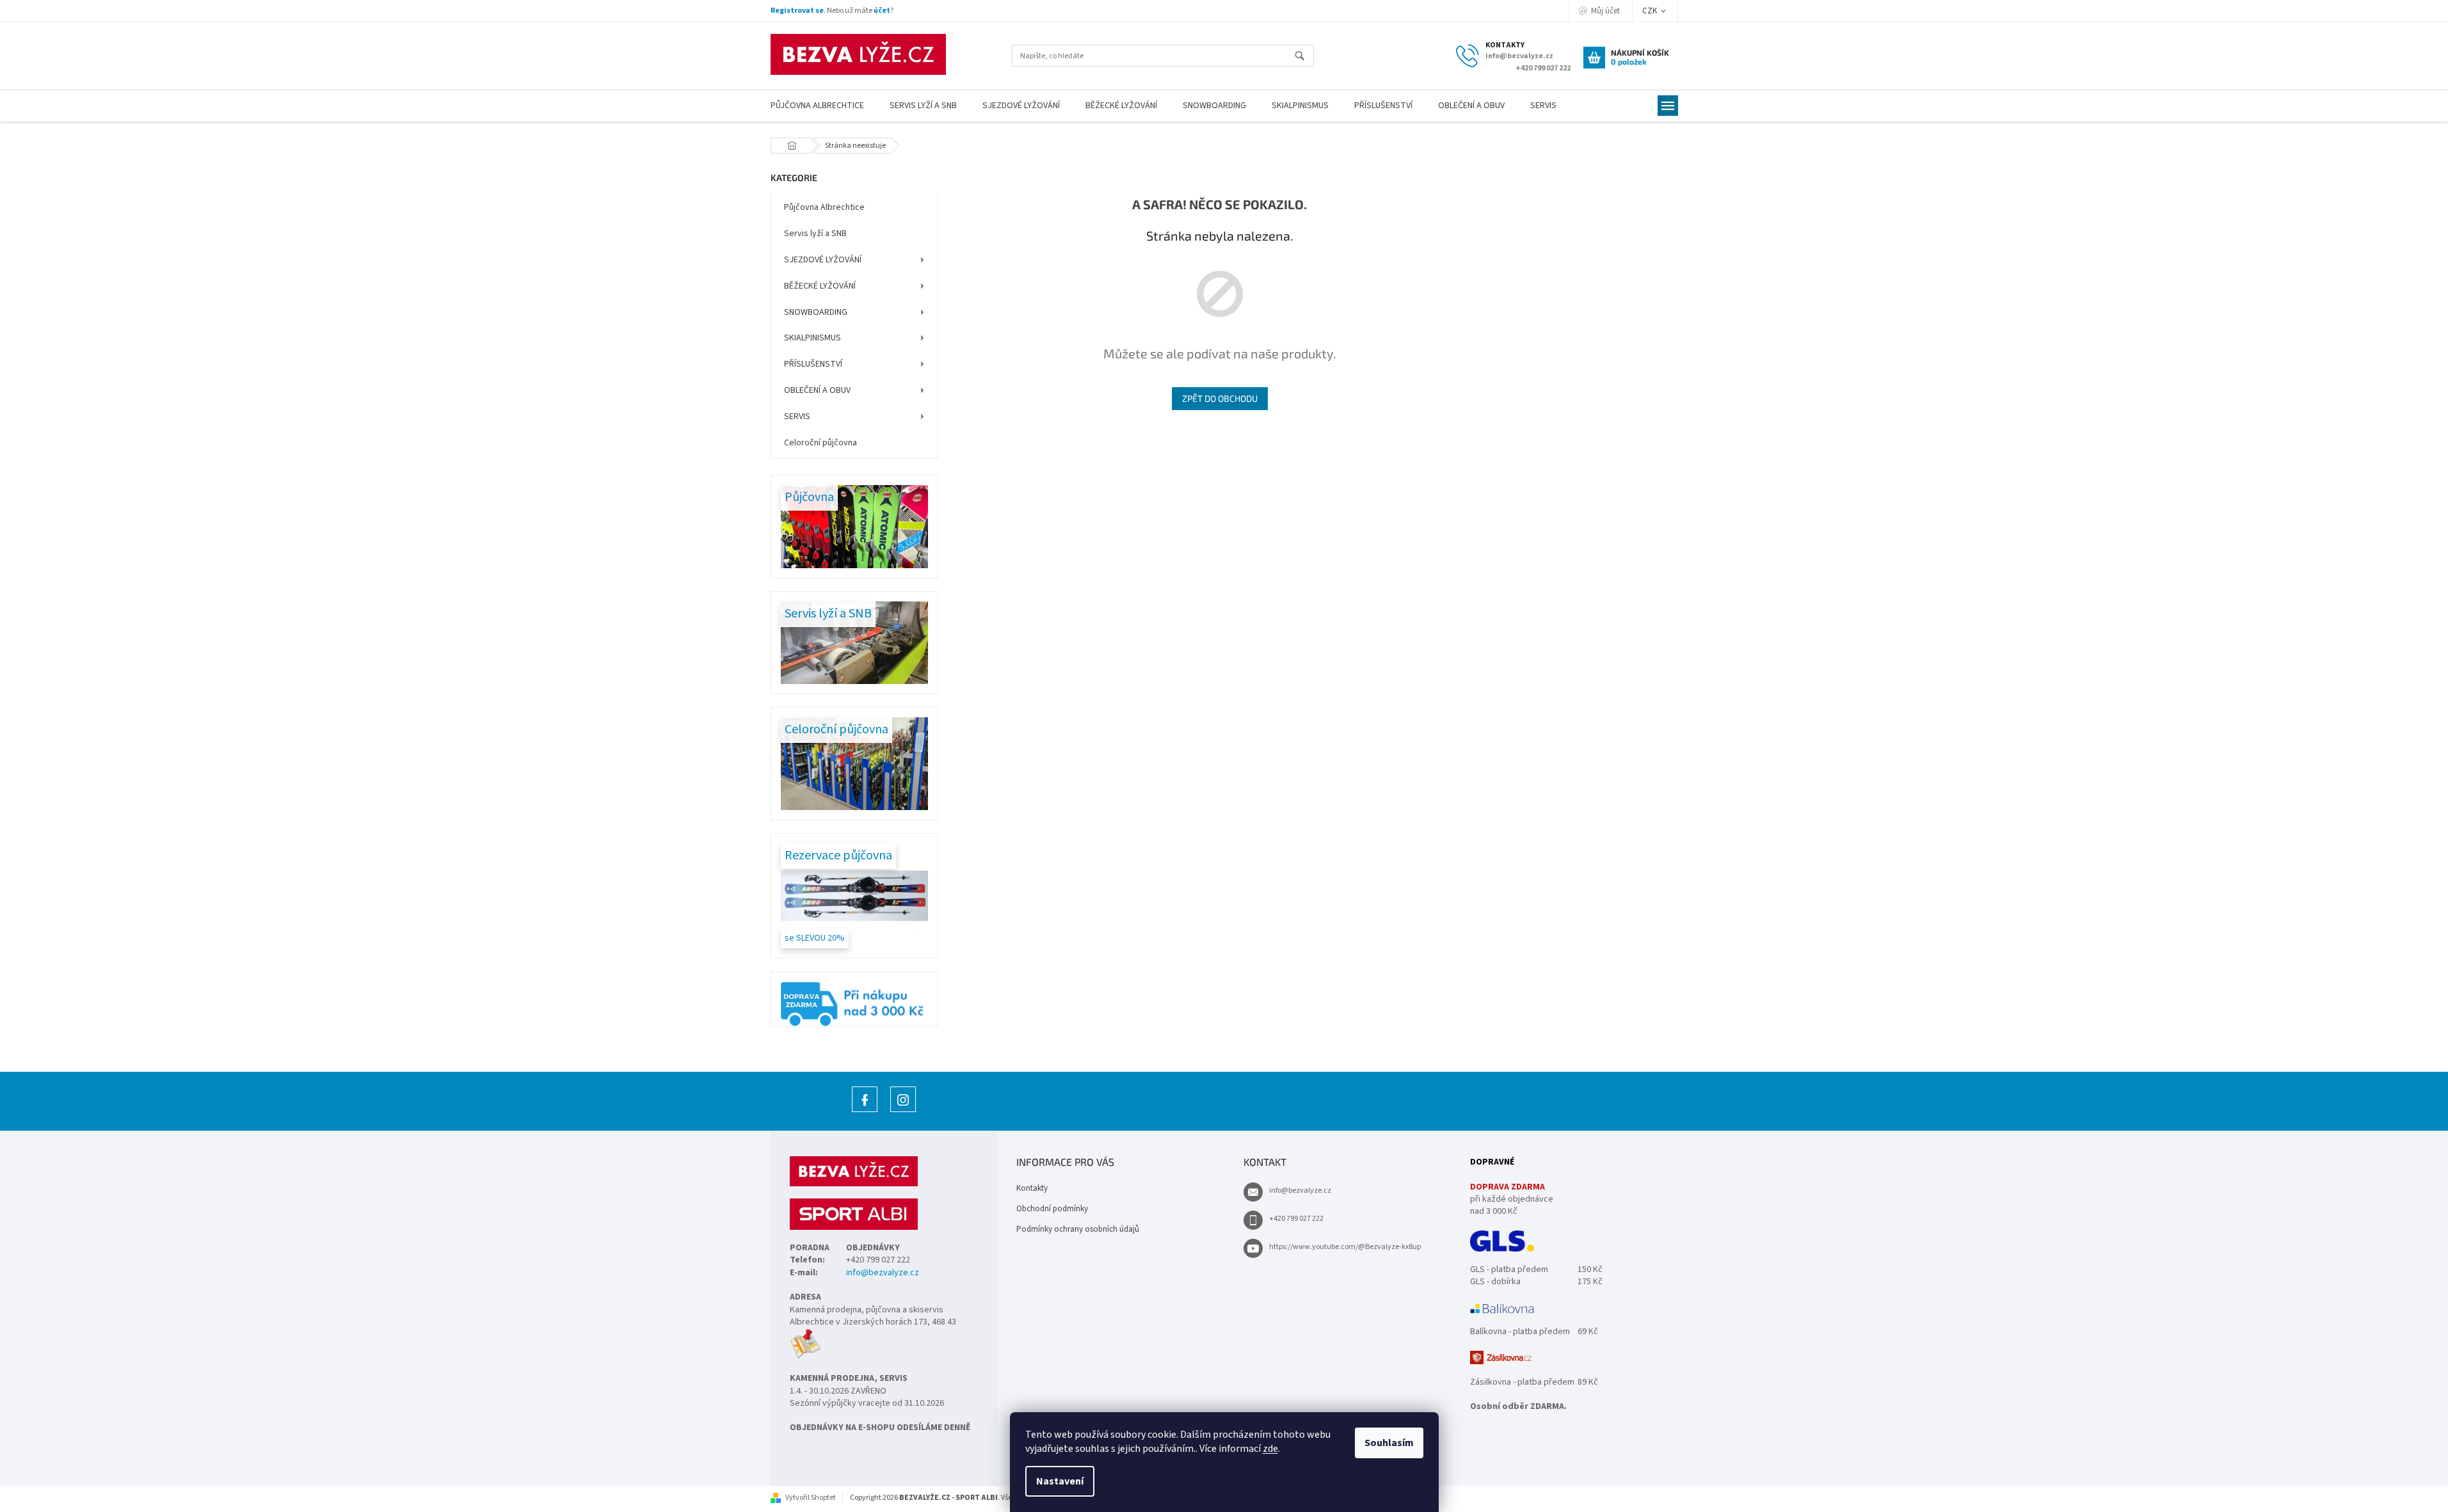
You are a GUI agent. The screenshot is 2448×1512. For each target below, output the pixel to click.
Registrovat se (797, 11)
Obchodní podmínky (1052, 1209)
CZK (1651, 11)
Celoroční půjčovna (820, 443)
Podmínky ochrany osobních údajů (1078, 1229)
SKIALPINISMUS (812, 338)
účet (882, 11)
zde (1270, 1449)
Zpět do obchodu (1220, 398)
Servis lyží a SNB (815, 234)
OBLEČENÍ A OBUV (817, 390)
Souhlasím (1389, 1443)
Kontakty (1032, 1188)
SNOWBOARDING (816, 312)
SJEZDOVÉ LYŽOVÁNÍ (823, 260)
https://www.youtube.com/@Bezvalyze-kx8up (1345, 1247)
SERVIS (797, 417)
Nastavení (1060, 1481)
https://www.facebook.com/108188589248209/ (865, 1112)
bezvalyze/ (903, 1112)
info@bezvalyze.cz (883, 1273)
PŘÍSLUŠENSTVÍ (813, 364)
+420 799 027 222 (1296, 1219)
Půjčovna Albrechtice (824, 207)
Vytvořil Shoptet (811, 1498)
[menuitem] (817, 106)
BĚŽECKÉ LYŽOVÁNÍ (820, 286)
